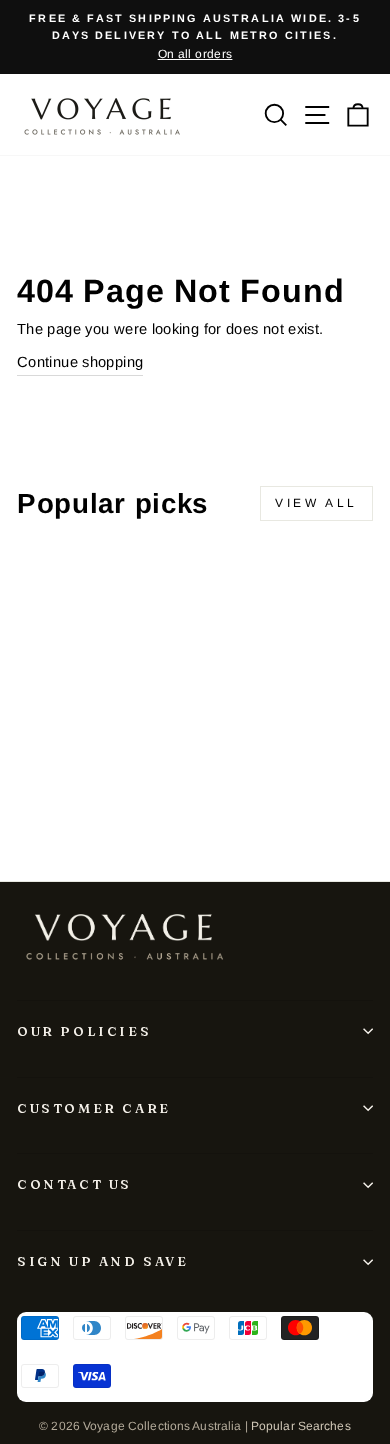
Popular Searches (301, 1426)
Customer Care (94, 1108)
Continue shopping (80, 362)
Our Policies (84, 1031)
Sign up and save (103, 1261)
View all (316, 503)
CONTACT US (74, 1184)
